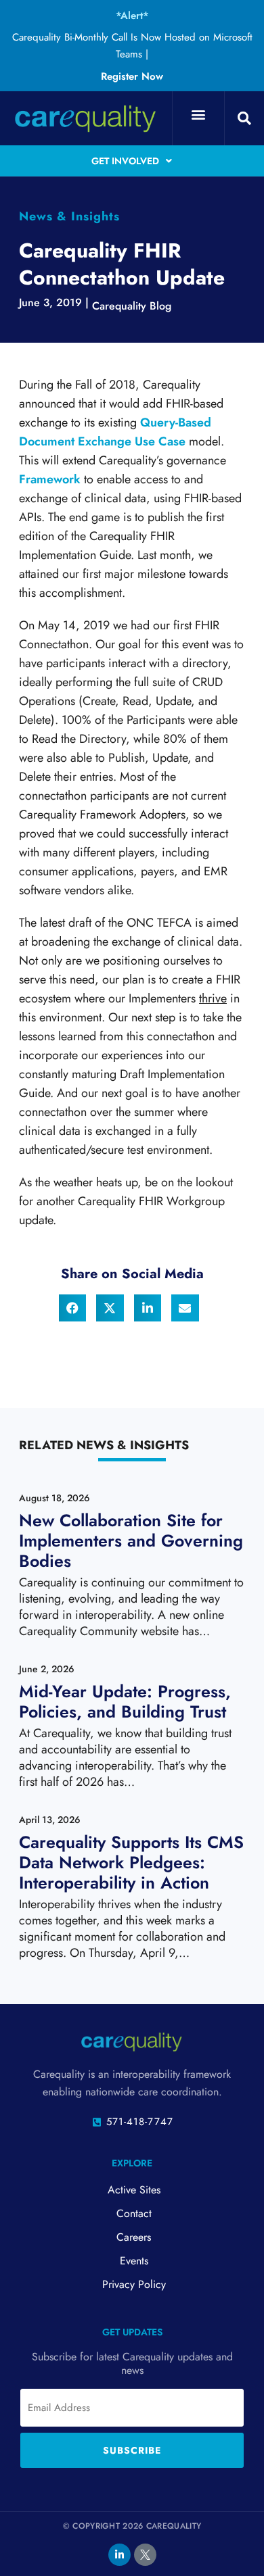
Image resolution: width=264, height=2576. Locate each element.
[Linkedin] (119, 2555)
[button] (198, 115)
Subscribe (132, 2450)
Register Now (132, 76)
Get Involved (125, 161)
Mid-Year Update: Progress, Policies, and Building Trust (125, 1701)
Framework (50, 479)
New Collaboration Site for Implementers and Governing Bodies (131, 1540)
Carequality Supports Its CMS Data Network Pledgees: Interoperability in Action (131, 1862)
